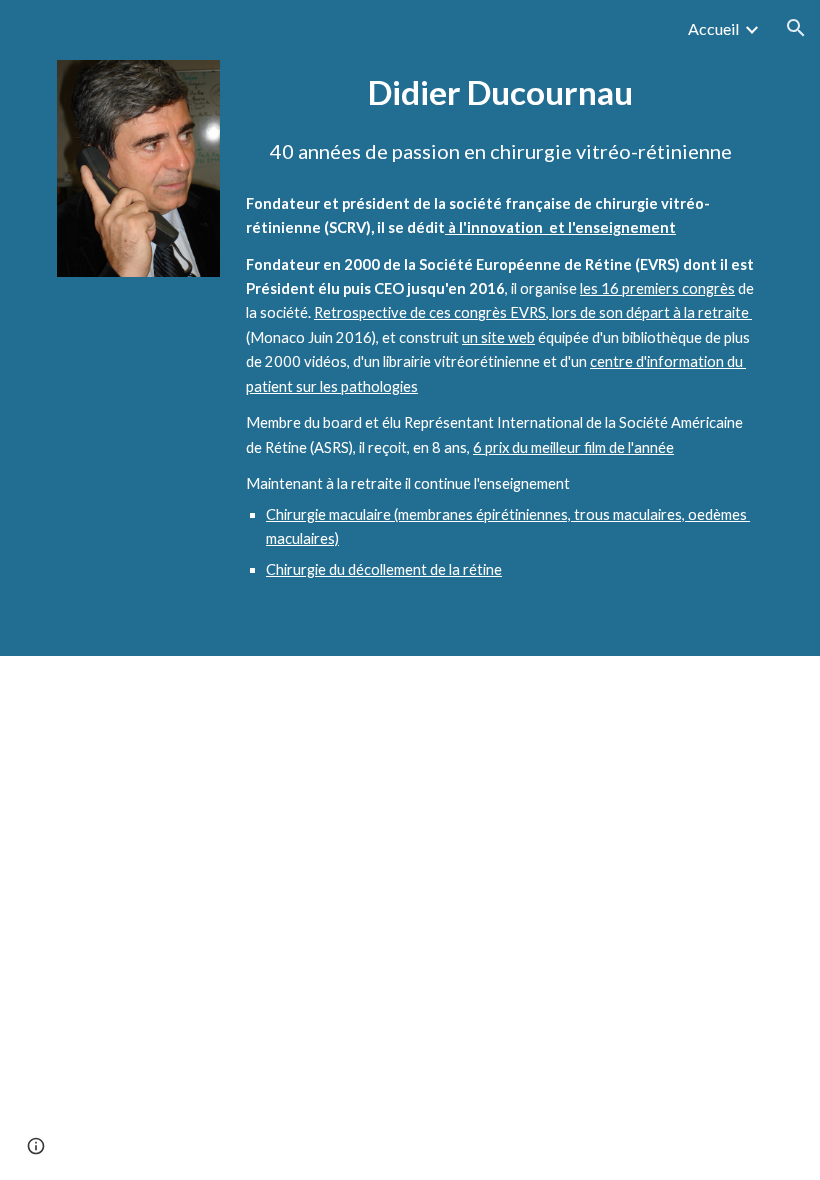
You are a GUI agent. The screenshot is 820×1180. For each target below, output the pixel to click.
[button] (796, 28)
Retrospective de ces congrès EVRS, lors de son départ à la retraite (533, 312)
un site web (498, 337)
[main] (500, 92)
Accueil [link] (713, 28)
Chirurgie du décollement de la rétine (384, 569)
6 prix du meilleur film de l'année (573, 447)
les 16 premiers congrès (657, 288)
